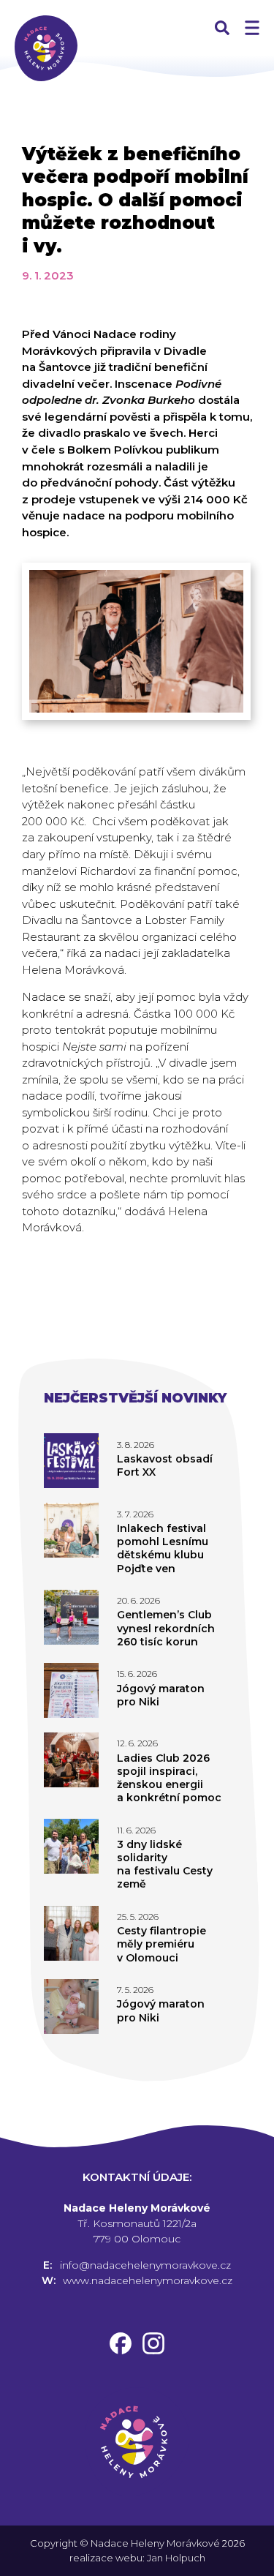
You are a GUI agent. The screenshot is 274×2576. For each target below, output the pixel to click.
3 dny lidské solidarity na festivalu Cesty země (165, 1865)
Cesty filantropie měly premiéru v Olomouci (161, 1944)
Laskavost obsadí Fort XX (165, 1465)
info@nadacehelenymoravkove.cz (145, 2265)
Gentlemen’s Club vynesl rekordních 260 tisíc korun (166, 1628)
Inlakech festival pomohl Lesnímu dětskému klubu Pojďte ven (163, 1548)
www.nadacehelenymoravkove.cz (148, 2280)
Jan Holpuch (176, 2558)
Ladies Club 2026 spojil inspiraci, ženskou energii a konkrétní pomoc (169, 1778)
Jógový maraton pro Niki (161, 1695)
